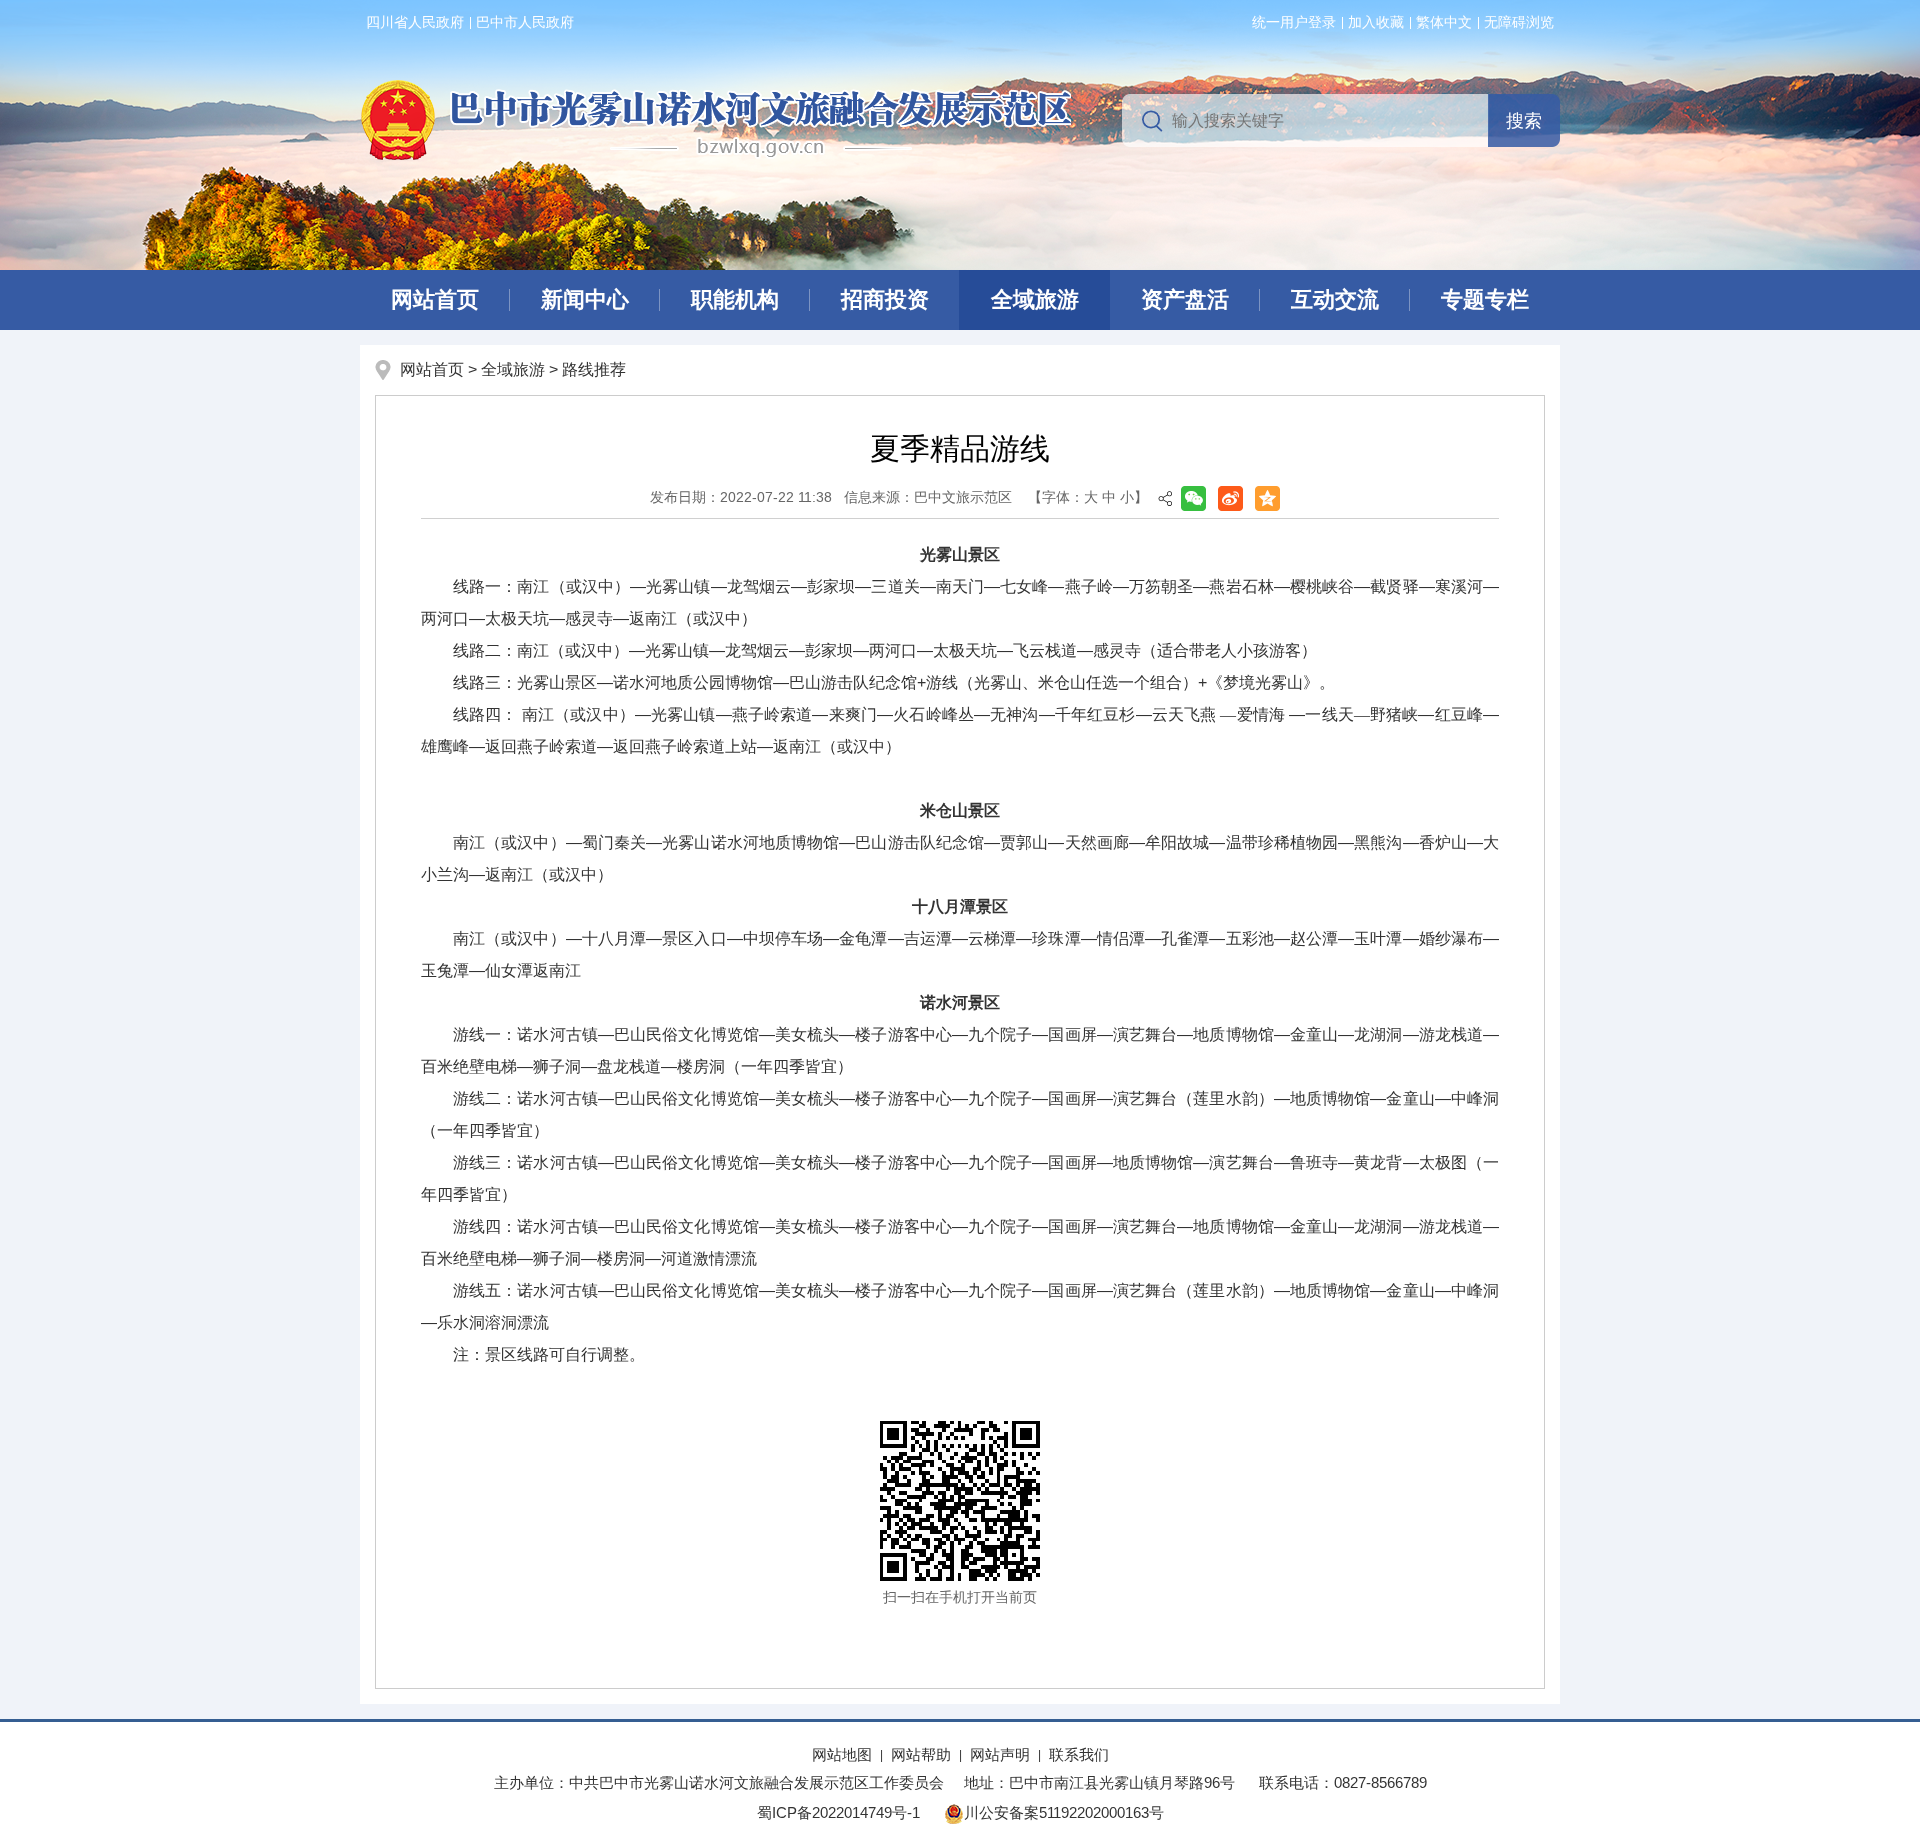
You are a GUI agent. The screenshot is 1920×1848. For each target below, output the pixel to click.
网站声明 (1000, 1754)
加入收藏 (1376, 22)
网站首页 (435, 299)
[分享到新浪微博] (1230, 498)
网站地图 (842, 1754)
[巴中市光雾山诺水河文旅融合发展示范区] (715, 119)
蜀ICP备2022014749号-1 (838, 1812)
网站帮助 (921, 1754)
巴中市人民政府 (525, 22)
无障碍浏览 (1519, 22)
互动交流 (1335, 299)
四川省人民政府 (415, 22)
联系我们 (1079, 1754)
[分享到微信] (1193, 498)
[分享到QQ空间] (1267, 498)
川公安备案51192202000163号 (1064, 1812)
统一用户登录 (1294, 22)
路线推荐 (594, 369)
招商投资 (885, 299)
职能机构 (735, 299)
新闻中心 (585, 299)
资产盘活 (1185, 299)
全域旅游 (1035, 299)
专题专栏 (1485, 299)
